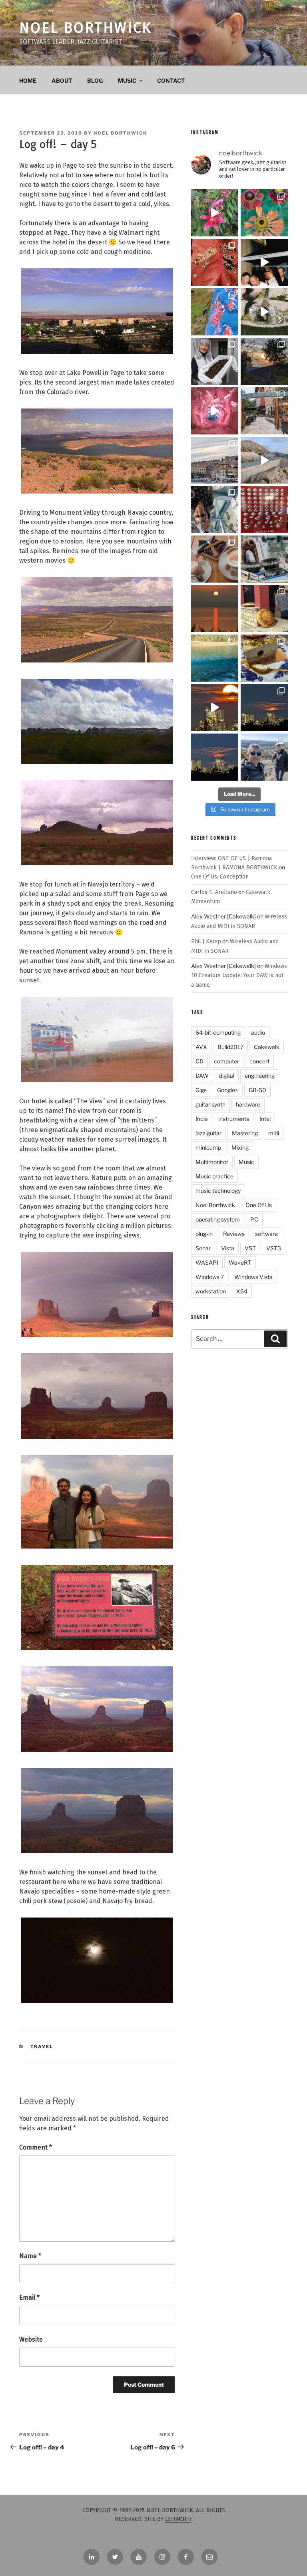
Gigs (201, 1090)
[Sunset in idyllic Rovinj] (215, 460)
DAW (202, 1076)
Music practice (214, 1176)
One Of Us (259, 1205)
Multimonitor (212, 1162)
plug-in (204, 1234)
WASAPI (207, 1262)
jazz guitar (208, 1133)
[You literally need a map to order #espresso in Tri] (264, 510)
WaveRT (240, 1262)
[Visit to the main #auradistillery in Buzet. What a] (264, 411)
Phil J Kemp (206, 941)
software (266, 1234)
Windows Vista (253, 1277)
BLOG (95, 80)
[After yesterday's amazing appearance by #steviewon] (264, 262)
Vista (228, 1248)
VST (250, 1248)
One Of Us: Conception (220, 877)
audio (258, 1032)
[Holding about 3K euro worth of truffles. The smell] (215, 361)
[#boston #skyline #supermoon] (215, 708)
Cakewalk (267, 1047)
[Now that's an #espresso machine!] (215, 559)
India (202, 1119)
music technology (218, 1191)
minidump (208, 1147)
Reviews (234, 1234)
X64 (242, 1291)
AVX (201, 1047)
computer (226, 1061)
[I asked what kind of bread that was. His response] (264, 609)
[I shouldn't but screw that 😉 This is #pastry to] (264, 658)
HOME (28, 80)
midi (274, 1133)
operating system (218, 1219)
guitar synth (210, 1104)
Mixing (240, 1147)
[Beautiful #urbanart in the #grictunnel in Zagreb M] (215, 411)
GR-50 (257, 1090)
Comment (36, 2147)
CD (199, 1061)
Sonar (203, 1248)
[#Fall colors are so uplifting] (215, 262)
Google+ (228, 1090)
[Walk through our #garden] (215, 213)
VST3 (274, 1248)
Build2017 (230, 1047)
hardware (248, 1104)
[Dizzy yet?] (264, 460)
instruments (234, 1119)
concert (259, 1061)
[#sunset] (215, 609)
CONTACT (171, 80)
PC (254, 1219)
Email (29, 2297)
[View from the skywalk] (215, 510)
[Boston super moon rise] (215, 757)
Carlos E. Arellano (214, 892)
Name (30, 2256)
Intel (265, 1119)
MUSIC (127, 80)
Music (246, 1162)
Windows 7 (210, 1277)
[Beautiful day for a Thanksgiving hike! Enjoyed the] (264, 757)
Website (31, 2339)
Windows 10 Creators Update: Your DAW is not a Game (239, 976)
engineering (260, 1076)
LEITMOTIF (178, 2519)
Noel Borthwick (86, 28)
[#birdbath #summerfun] (264, 312)
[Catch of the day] (264, 559)
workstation (211, 1291)
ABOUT (62, 80)
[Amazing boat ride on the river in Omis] (215, 658)
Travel (42, 2047)
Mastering (245, 1133)
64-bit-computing (218, 1032)
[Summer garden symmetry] (264, 213)
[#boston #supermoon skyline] (264, 708)
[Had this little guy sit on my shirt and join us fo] (215, 312)
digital (227, 1076)
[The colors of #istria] (264, 361)
